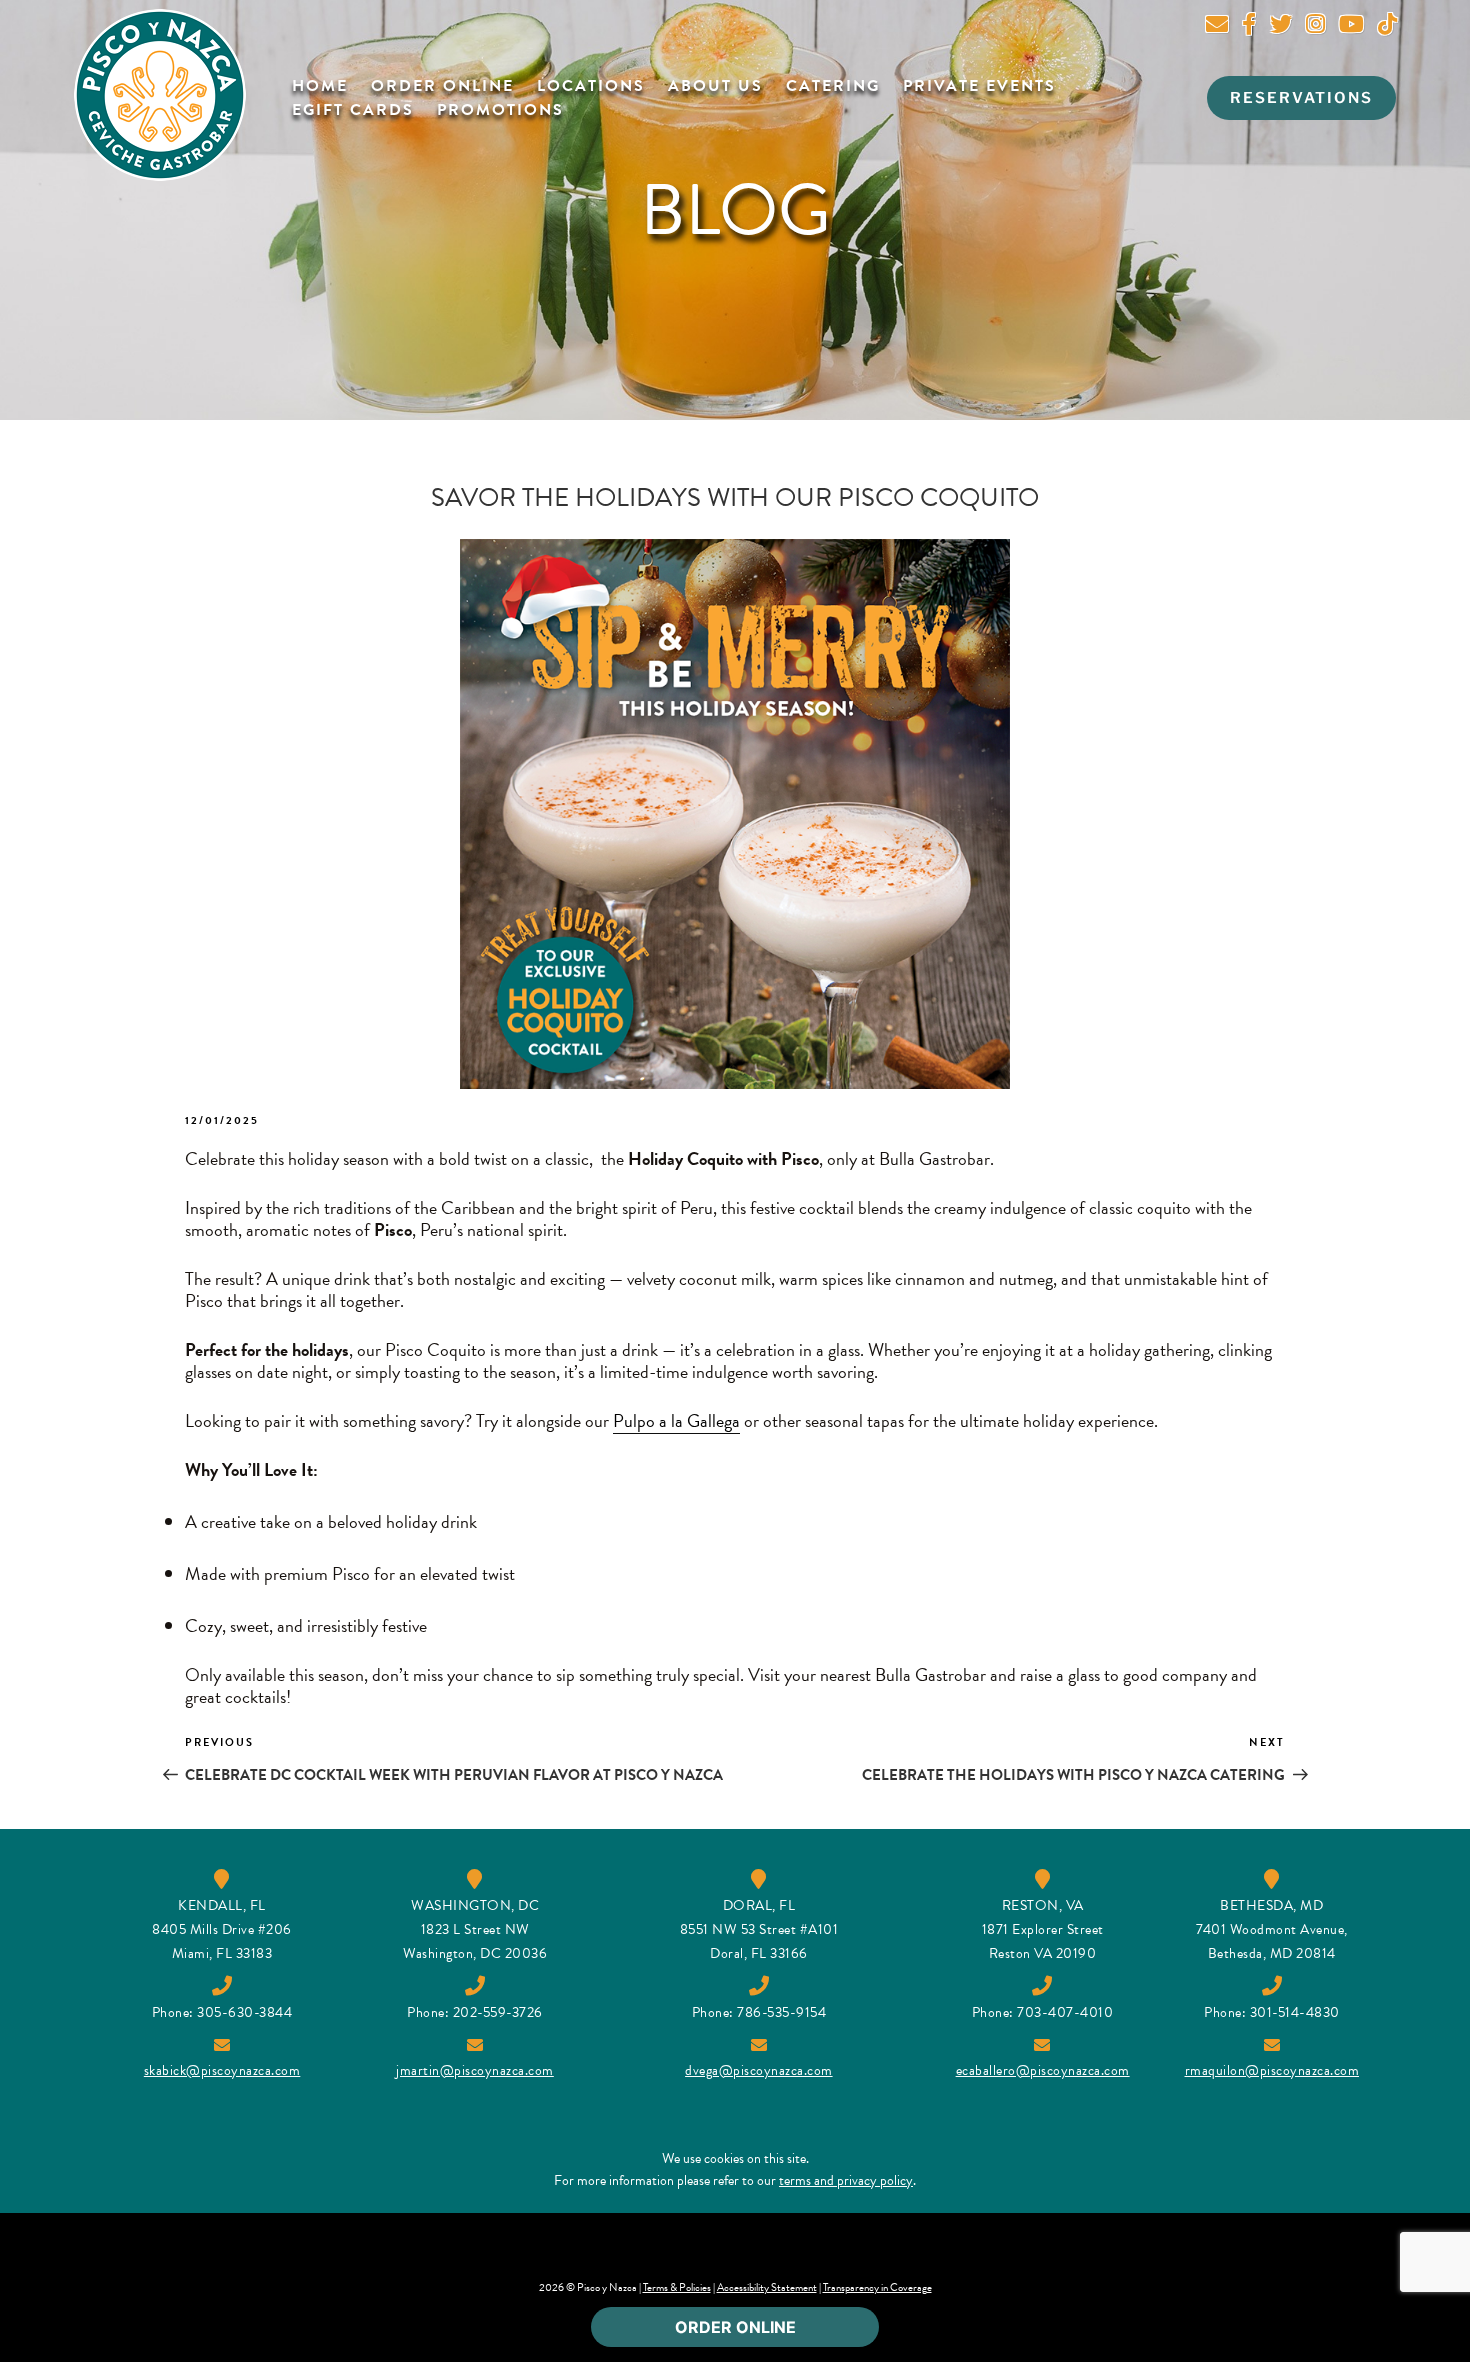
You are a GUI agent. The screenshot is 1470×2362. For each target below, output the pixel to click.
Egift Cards (353, 110)
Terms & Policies (677, 2287)
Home (320, 86)
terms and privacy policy (846, 2180)
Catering (833, 86)
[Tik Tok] (1387, 27)
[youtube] (1351, 27)
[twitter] (1281, 27)
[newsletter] (1217, 27)
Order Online (442, 86)
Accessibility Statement (767, 2287)
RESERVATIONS (1301, 98)
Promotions (500, 110)
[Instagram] (1315, 27)
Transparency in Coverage (877, 2287)
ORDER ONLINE (735, 2327)
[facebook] (1249, 27)
